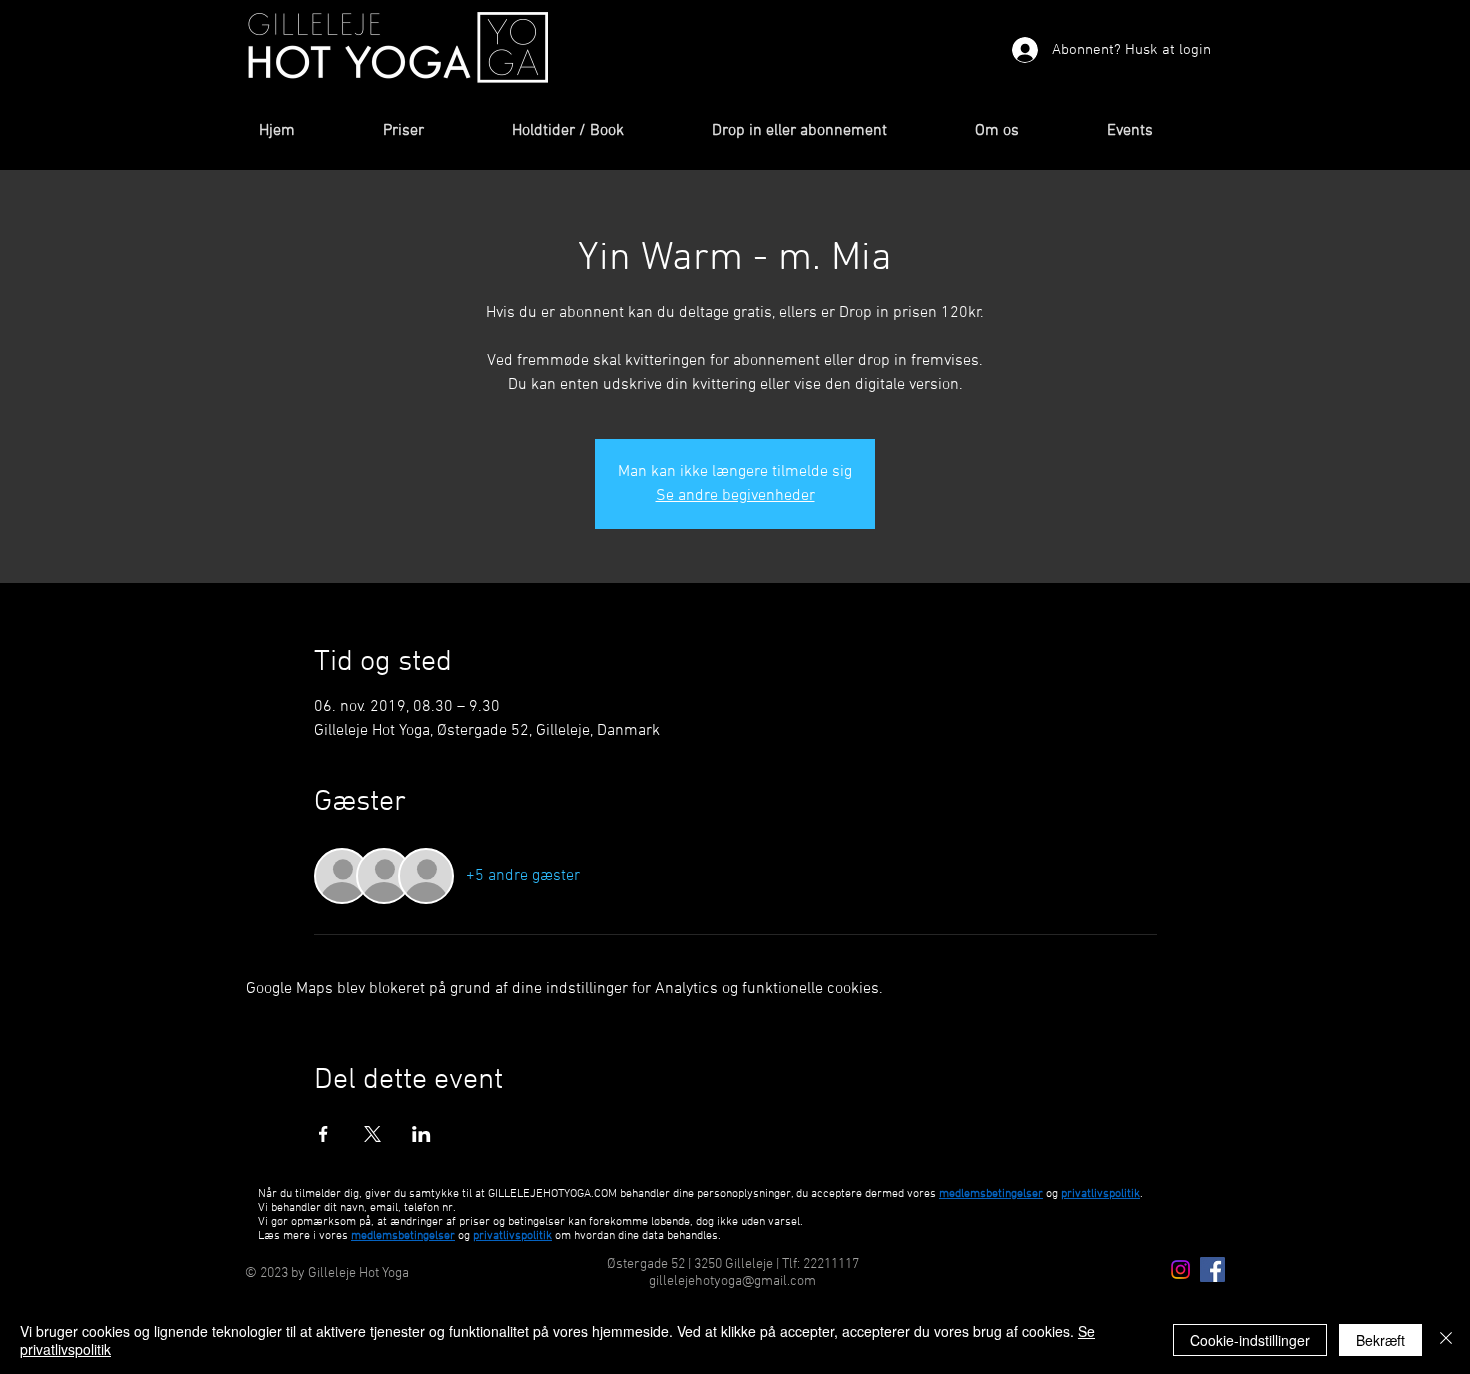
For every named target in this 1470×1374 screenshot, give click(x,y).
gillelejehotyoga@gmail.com (732, 1281)
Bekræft (1380, 1340)
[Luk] (1446, 1340)
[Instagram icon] (1180, 1269)
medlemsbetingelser (991, 1194)
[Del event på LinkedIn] (421, 1134)
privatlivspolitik (512, 1236)
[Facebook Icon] (1212, 1269)
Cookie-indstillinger (1250, 1340)
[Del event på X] (372, 1134)
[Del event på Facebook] (323, 1134)
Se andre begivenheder (735, 496)
